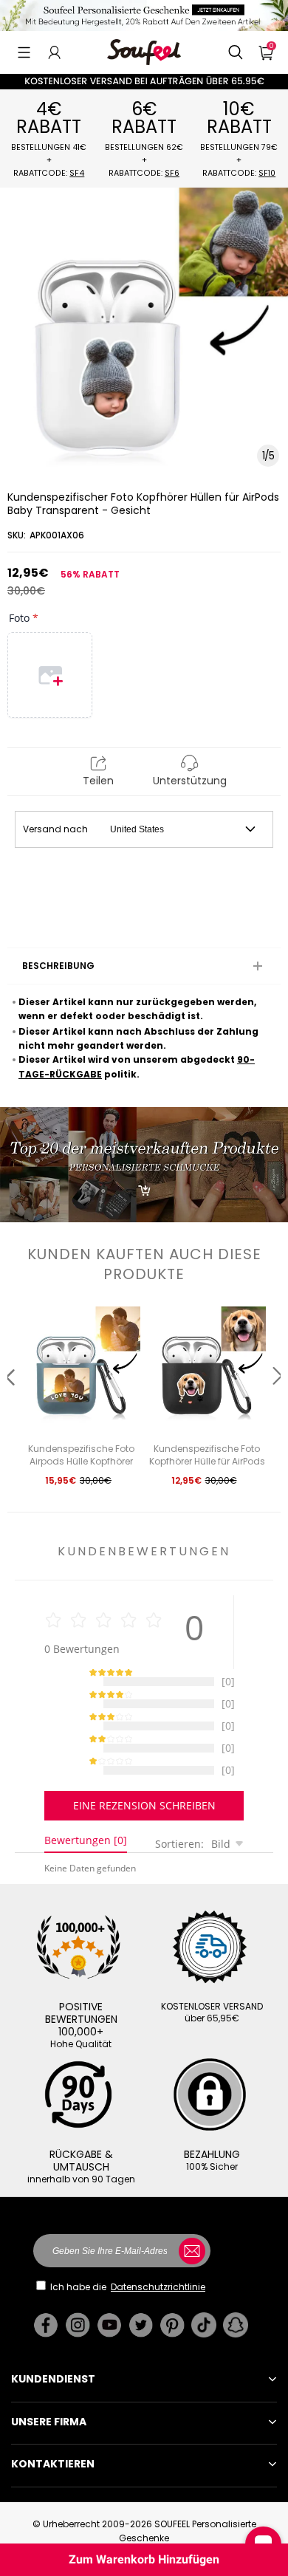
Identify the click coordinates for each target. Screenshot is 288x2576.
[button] (24, 52)
